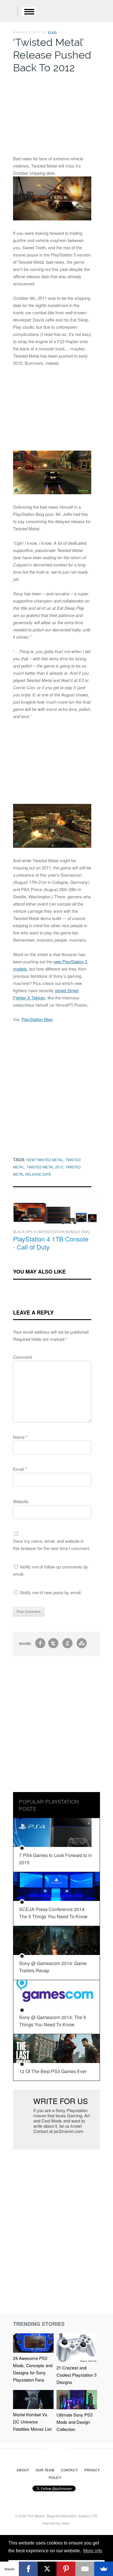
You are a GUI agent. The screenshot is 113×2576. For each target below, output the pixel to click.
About (23, 2470)
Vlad (52, 32)
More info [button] (93, 2551)
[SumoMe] (104, 2569)
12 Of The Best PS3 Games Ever (53, 2071)
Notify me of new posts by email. (51, 1592)
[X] (47, 2569)
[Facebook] (28, 2569)
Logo (9, 12)
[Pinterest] (66, 2569)
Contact (69, 2470)
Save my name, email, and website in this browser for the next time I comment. (52, 1545)
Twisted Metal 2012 (45, 1167)
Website (21, 1501)
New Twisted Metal (45, 1160)
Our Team (45, 2470)
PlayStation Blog (37, 1019)
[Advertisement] (52, 113)
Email (20, 1469)
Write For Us (61, 2101)
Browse (29, 12)
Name (20, 1437)
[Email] (85, 2569)
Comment (22, 1357)
